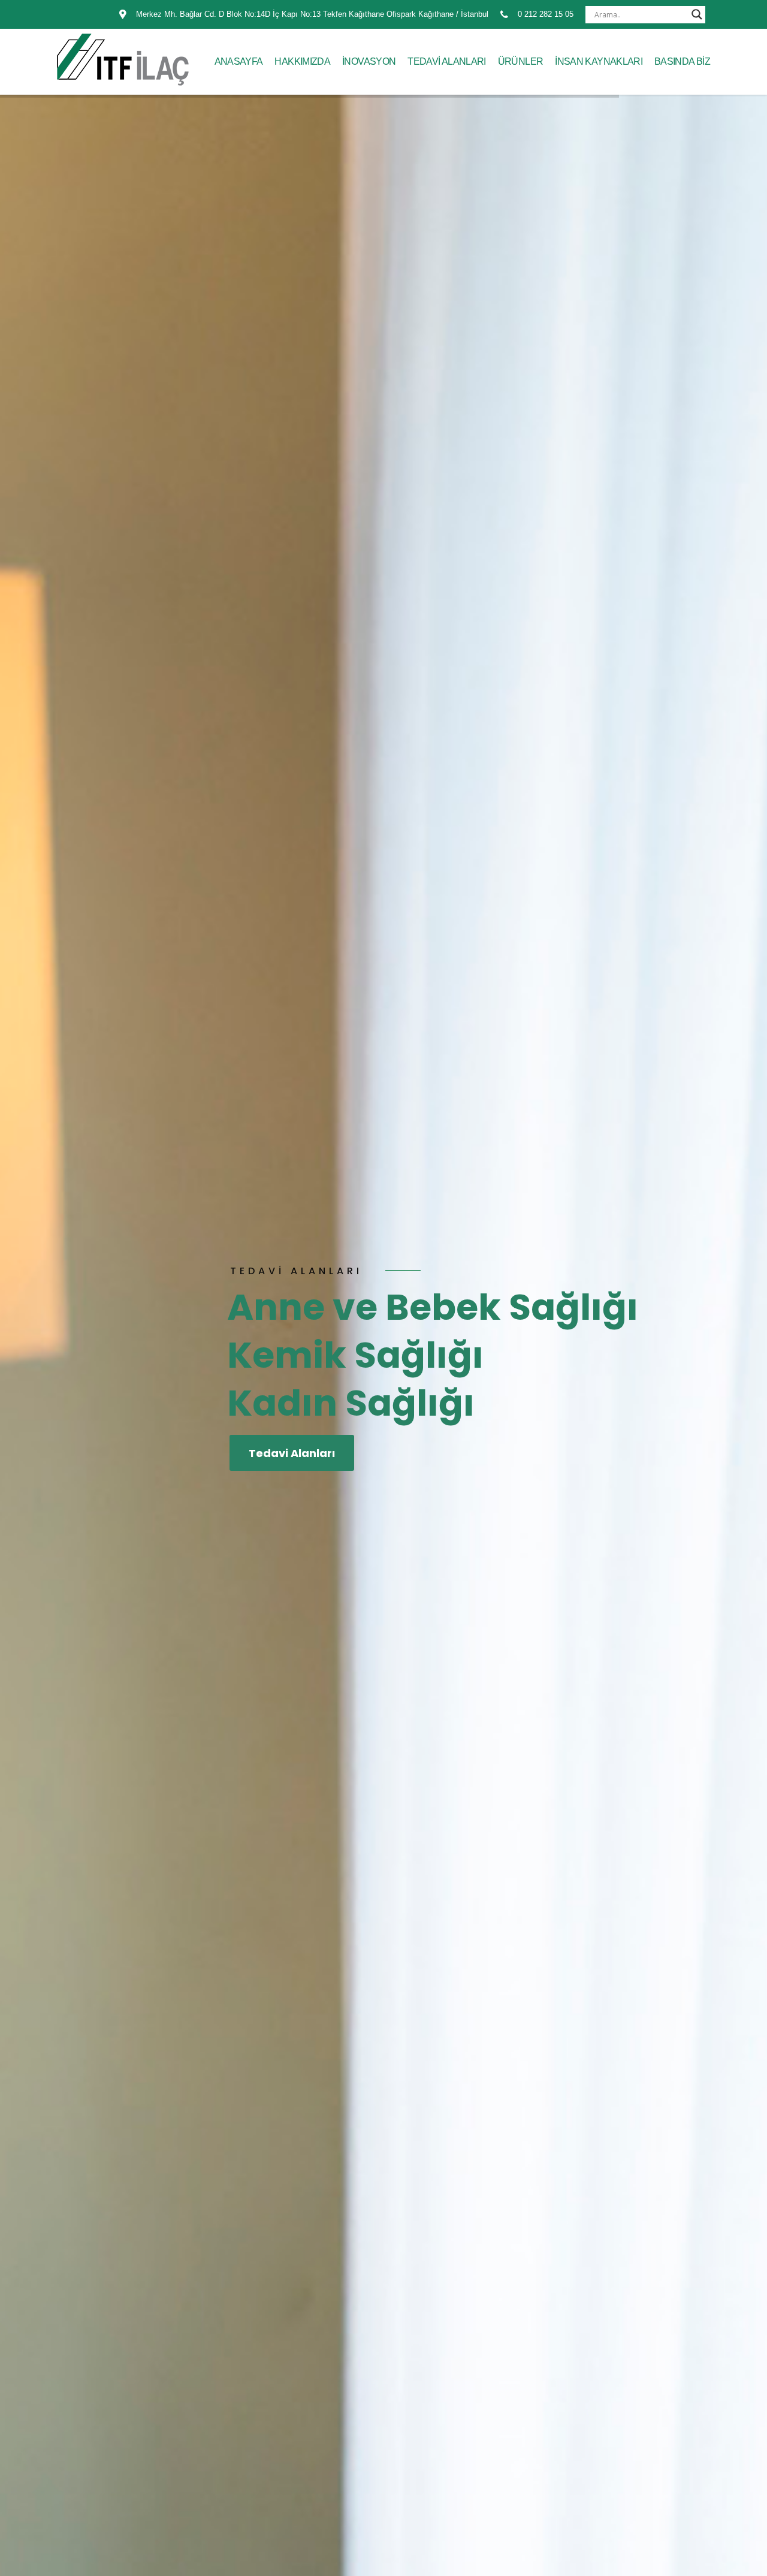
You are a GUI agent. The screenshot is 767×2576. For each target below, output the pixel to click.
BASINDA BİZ (682, 61)
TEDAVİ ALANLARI (446, 61)
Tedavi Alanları (292, 1453)
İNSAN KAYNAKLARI (599, 61)
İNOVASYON (369, 61)
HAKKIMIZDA (302, 61)
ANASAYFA (239, 61)
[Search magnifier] (697, 14)
